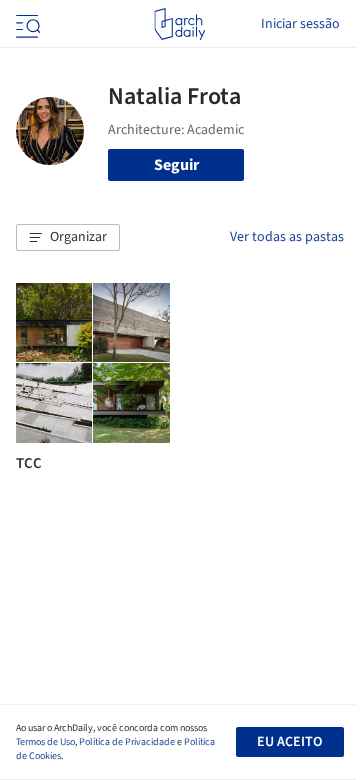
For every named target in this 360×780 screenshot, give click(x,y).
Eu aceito (289, 742)
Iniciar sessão (300, 24)
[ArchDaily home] (179, 24)
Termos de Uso (45, 742)
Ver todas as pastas (287, 237)
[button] (68, 238)
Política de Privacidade (127, 742)
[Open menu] (26, 24)
